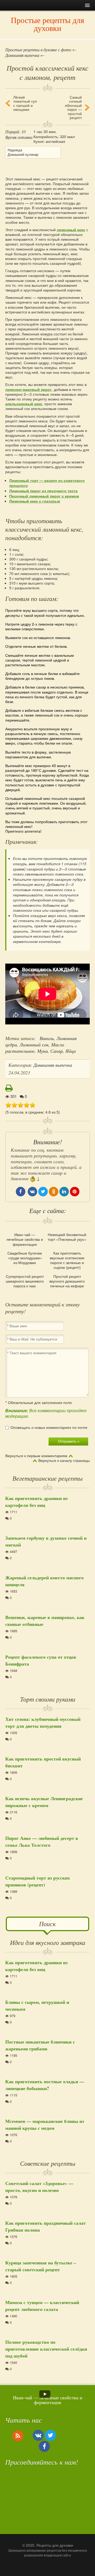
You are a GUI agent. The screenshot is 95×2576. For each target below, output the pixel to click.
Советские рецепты (48, 2163)
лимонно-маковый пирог (28, 389)
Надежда (15, 150)
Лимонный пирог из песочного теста (43, 491)
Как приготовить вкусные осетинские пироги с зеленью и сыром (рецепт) (67, 1260)
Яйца (71, 1051)
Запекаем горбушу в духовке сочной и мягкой (46, 1541)
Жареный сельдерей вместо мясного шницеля (44, 1581)
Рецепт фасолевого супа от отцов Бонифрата (41, 1660)
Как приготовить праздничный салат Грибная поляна (46, 2226)
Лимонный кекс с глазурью (35, 501)
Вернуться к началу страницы (64, 1461)
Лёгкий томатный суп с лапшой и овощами (25, 103)
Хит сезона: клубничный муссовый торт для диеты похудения (43, 1722)
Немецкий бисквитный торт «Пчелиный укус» (67, 1237)
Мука (42, 1051)
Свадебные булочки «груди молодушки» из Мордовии (25, 1258)
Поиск (47, 1923)
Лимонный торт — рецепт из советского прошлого (47, 483)
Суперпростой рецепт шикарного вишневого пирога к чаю (25, 1281)
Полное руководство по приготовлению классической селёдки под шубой (46, 2349)
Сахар (57, 1051)
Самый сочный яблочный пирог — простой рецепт (73, 107)
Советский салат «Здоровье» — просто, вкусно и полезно (39, 2187)
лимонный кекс (71, 230)
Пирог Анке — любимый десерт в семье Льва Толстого (42, 1841)
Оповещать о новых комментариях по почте (49, 1428)
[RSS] (18, 2436)
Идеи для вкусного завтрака (48, 1942)
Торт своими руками (48, 1699)
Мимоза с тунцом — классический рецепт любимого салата (42, 2306)
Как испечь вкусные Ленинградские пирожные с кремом (44, 1802)
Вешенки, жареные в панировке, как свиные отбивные (45, 1621)
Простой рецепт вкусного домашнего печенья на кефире (67, 1281)
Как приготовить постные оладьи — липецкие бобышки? (45, 2085)
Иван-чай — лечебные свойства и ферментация (25, 1239)
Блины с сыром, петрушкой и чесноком (37, 2005)
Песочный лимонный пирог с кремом (44, 496)
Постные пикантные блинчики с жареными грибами (40, 2045)
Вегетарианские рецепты (47, 1478)
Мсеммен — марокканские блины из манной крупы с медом (45, 2124)
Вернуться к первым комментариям (36, 1456)
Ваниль (47, 1038)
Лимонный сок (34, 1045)
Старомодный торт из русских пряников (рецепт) (38, 1881)
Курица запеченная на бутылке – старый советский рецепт (41, 2266)
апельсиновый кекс (24, 404)
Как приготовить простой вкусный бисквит (43, 1762)
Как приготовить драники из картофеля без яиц (36, 1502)
